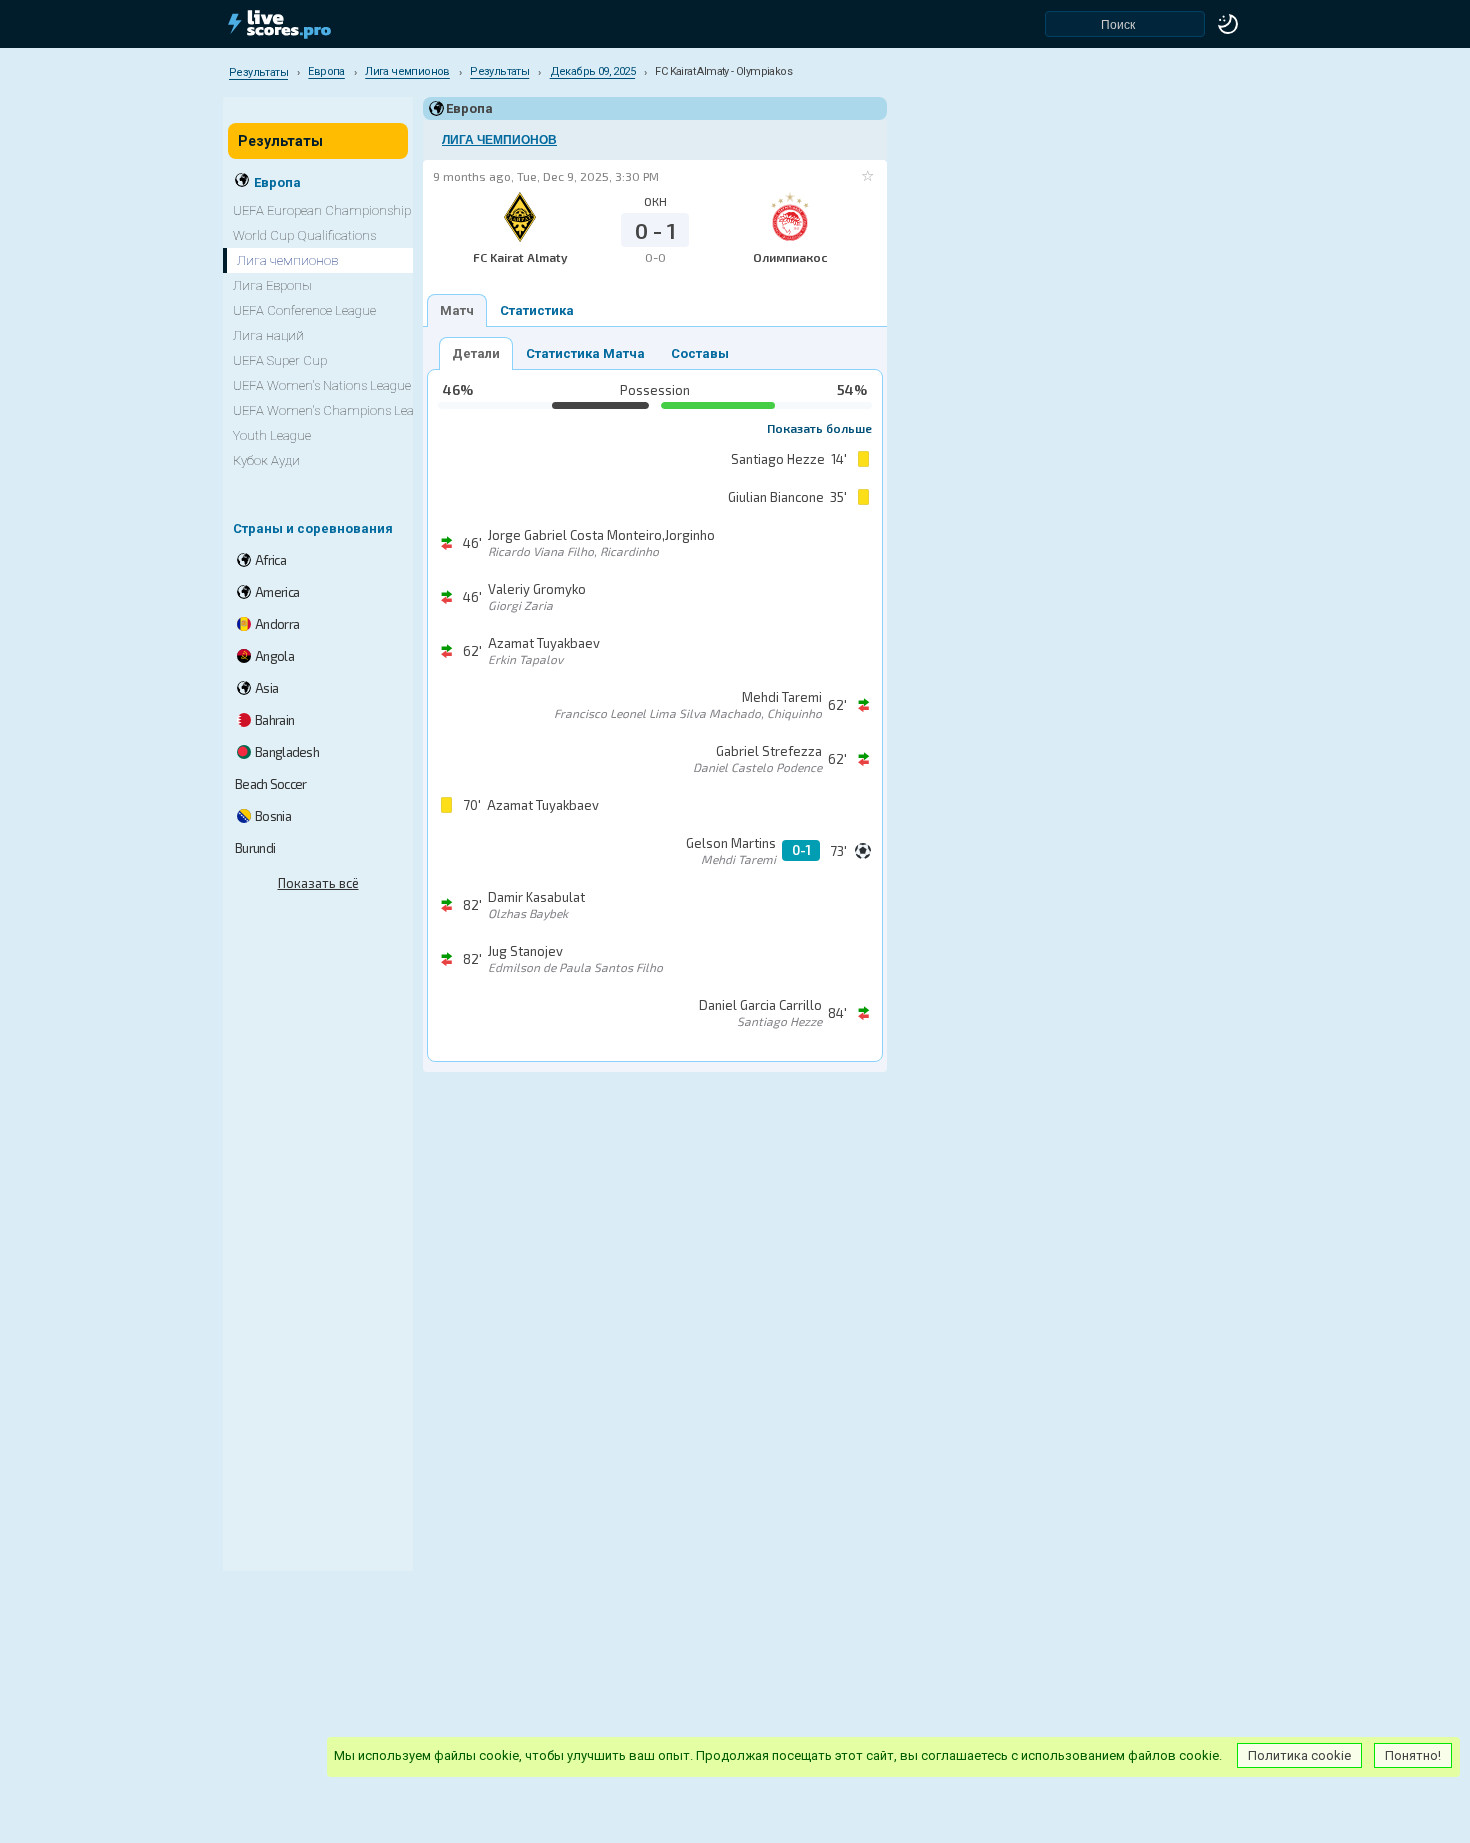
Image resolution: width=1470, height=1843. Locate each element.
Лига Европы (272, 285)
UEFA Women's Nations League (322, 385)
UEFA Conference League (304, 310)
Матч (457, 310)
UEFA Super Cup (280, 360)
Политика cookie (1299, 1755)
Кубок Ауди (266, 460)
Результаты (280, 141)
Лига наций (268, 335)
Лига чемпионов (499, 140)
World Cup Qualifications (304, 235)
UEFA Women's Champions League (334, 410)
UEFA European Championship (322, 210)
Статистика (537, 310)
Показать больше (819, 428)
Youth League (272, 435)
